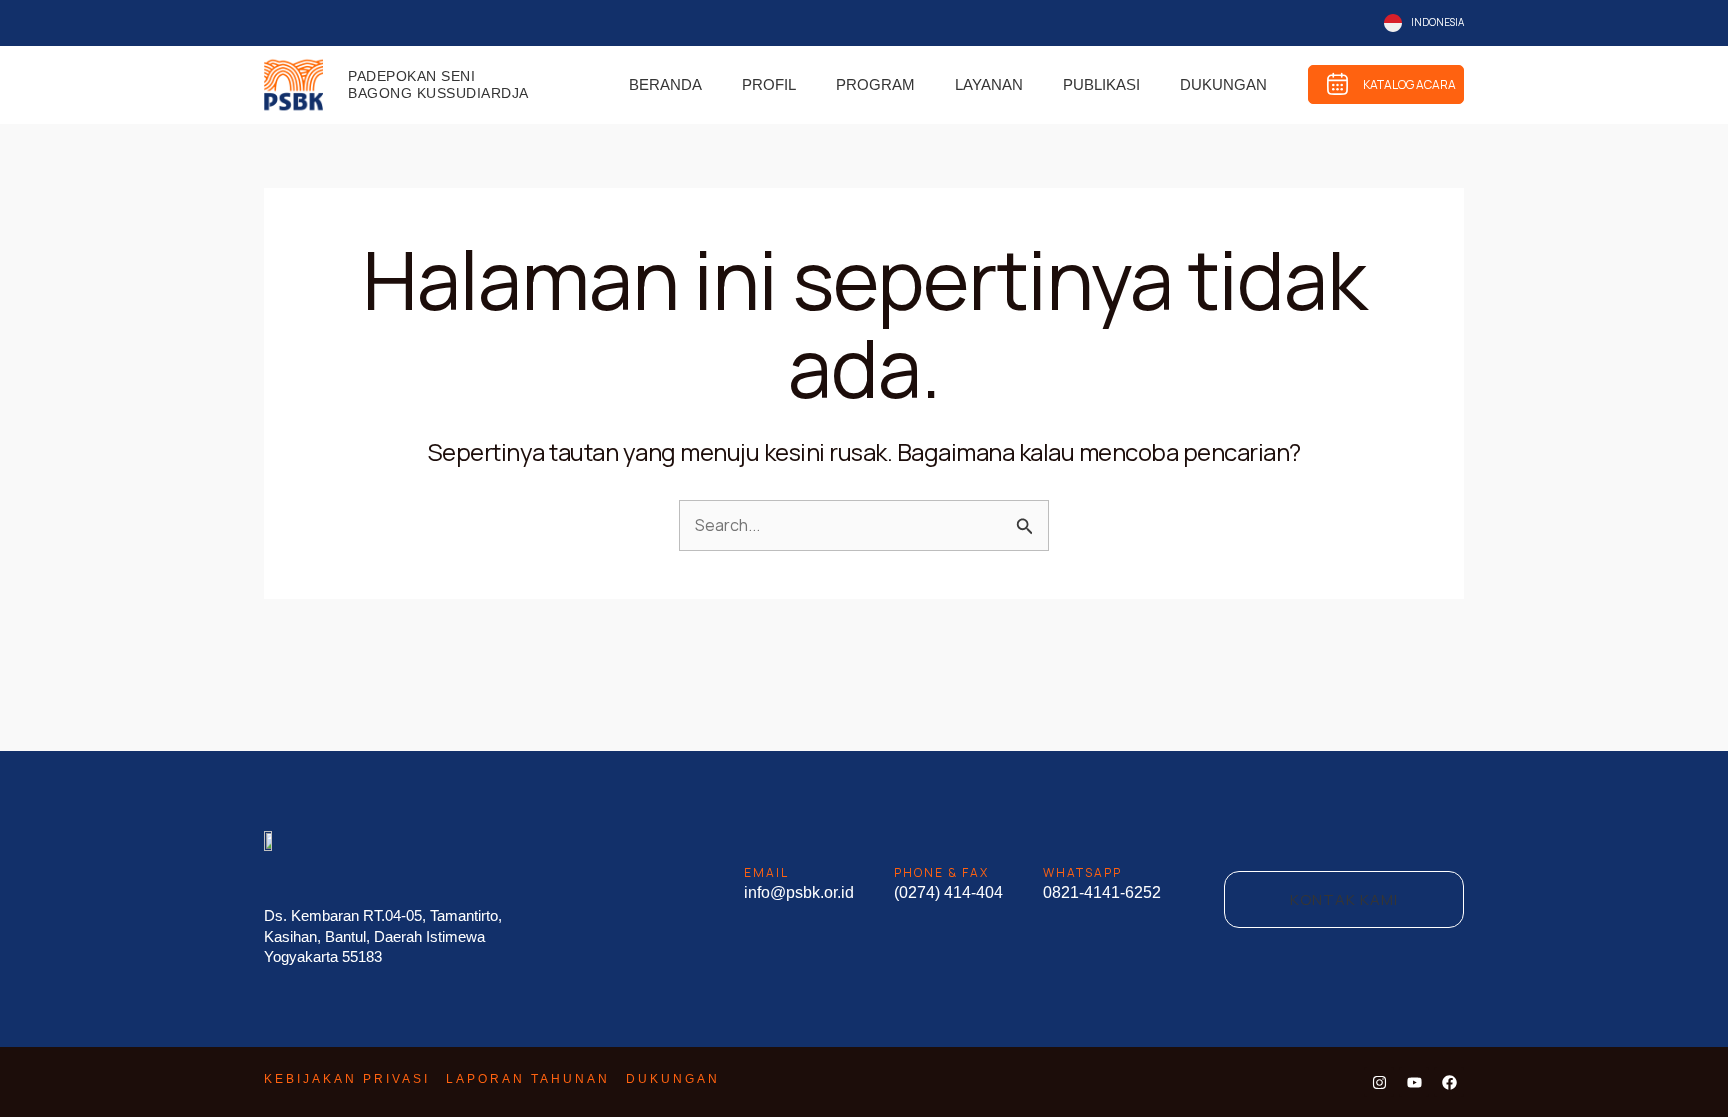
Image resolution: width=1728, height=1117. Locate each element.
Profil (769, 84)
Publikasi (1101, 84)
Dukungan (1223, 84)
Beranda (665, 84)
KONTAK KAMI (1344, 899)
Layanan (989, 84)
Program (875, 84)
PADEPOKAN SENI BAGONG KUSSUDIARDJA (438, 84)
